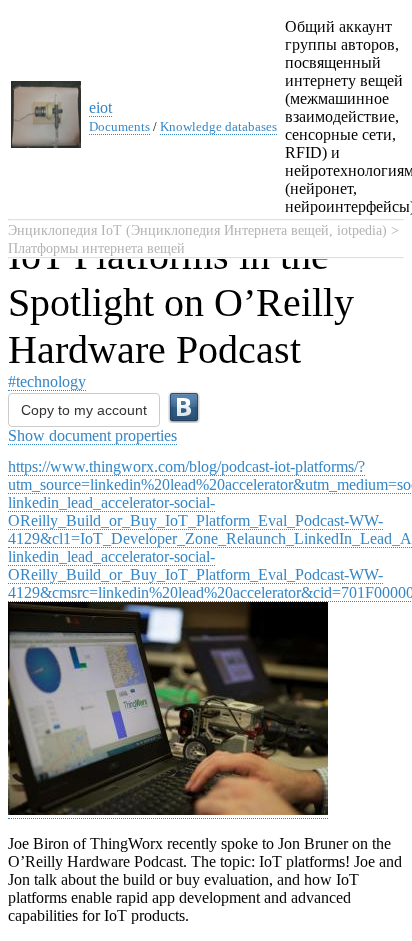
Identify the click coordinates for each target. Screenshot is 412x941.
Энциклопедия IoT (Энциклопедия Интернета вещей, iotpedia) (197, 230)
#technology (47, 381)
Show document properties (92, 435)
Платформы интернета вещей (96, 248)
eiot (100, 107)
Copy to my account (84, 410)
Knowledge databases (218, 126)
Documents (119, 126)
